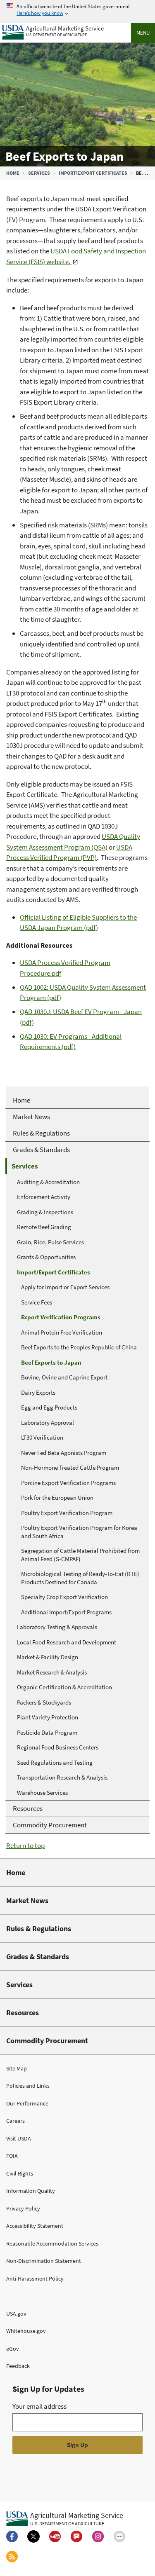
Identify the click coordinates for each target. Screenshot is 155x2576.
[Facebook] (12, 2536)
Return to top (25, 1845)
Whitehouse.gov (26, 2331)
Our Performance (27, 2103)
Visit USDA (19, 2138)
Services (39, 173)
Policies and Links (28, 2086)
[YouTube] (55, 2536)
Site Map (17, 2068)
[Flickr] (119, 2536)
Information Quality (31, 2191)
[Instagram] (98, 2536)
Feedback (18, 2366)
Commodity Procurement (47, 2041)
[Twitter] (33, 2536)
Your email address (39, 2406)
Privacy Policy (23, 2208)
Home (13, 173)
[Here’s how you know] (77, 10)
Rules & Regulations (39, 1928)
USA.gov (16, 2314)
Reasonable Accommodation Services (52, 2243)
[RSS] (12, 2557)
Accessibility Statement (35, 2226)
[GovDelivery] (76, 2536)
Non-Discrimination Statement (44, 2261)
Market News (27, 1900)
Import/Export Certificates (93, 173)
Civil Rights (20, 2173)
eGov (13, 2349)
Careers (15, 2121)
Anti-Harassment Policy (35, 2279)
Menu (143, 33)
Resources (23, 2013)
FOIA (12, 2156)
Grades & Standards (38, 1957)
